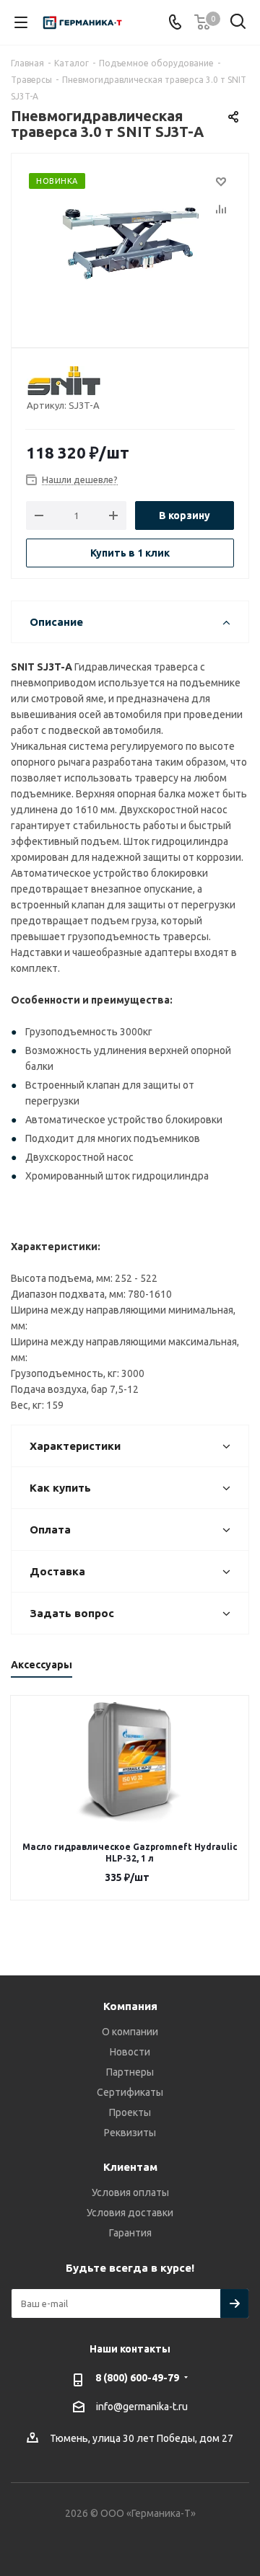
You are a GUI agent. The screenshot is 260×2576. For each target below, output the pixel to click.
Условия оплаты (130, 2192)
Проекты (130, 2112)
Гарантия (130, 2233)
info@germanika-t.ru (142, 2407)
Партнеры (130, 2072)
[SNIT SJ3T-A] (130, 244)
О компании (130, 2032)
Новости (130, 2052)
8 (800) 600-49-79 (137, 2378)
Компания (130, 2006)
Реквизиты (130, 2133)
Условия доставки (130, 2213)
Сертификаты (130, 2092)
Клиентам (130, 2167)
